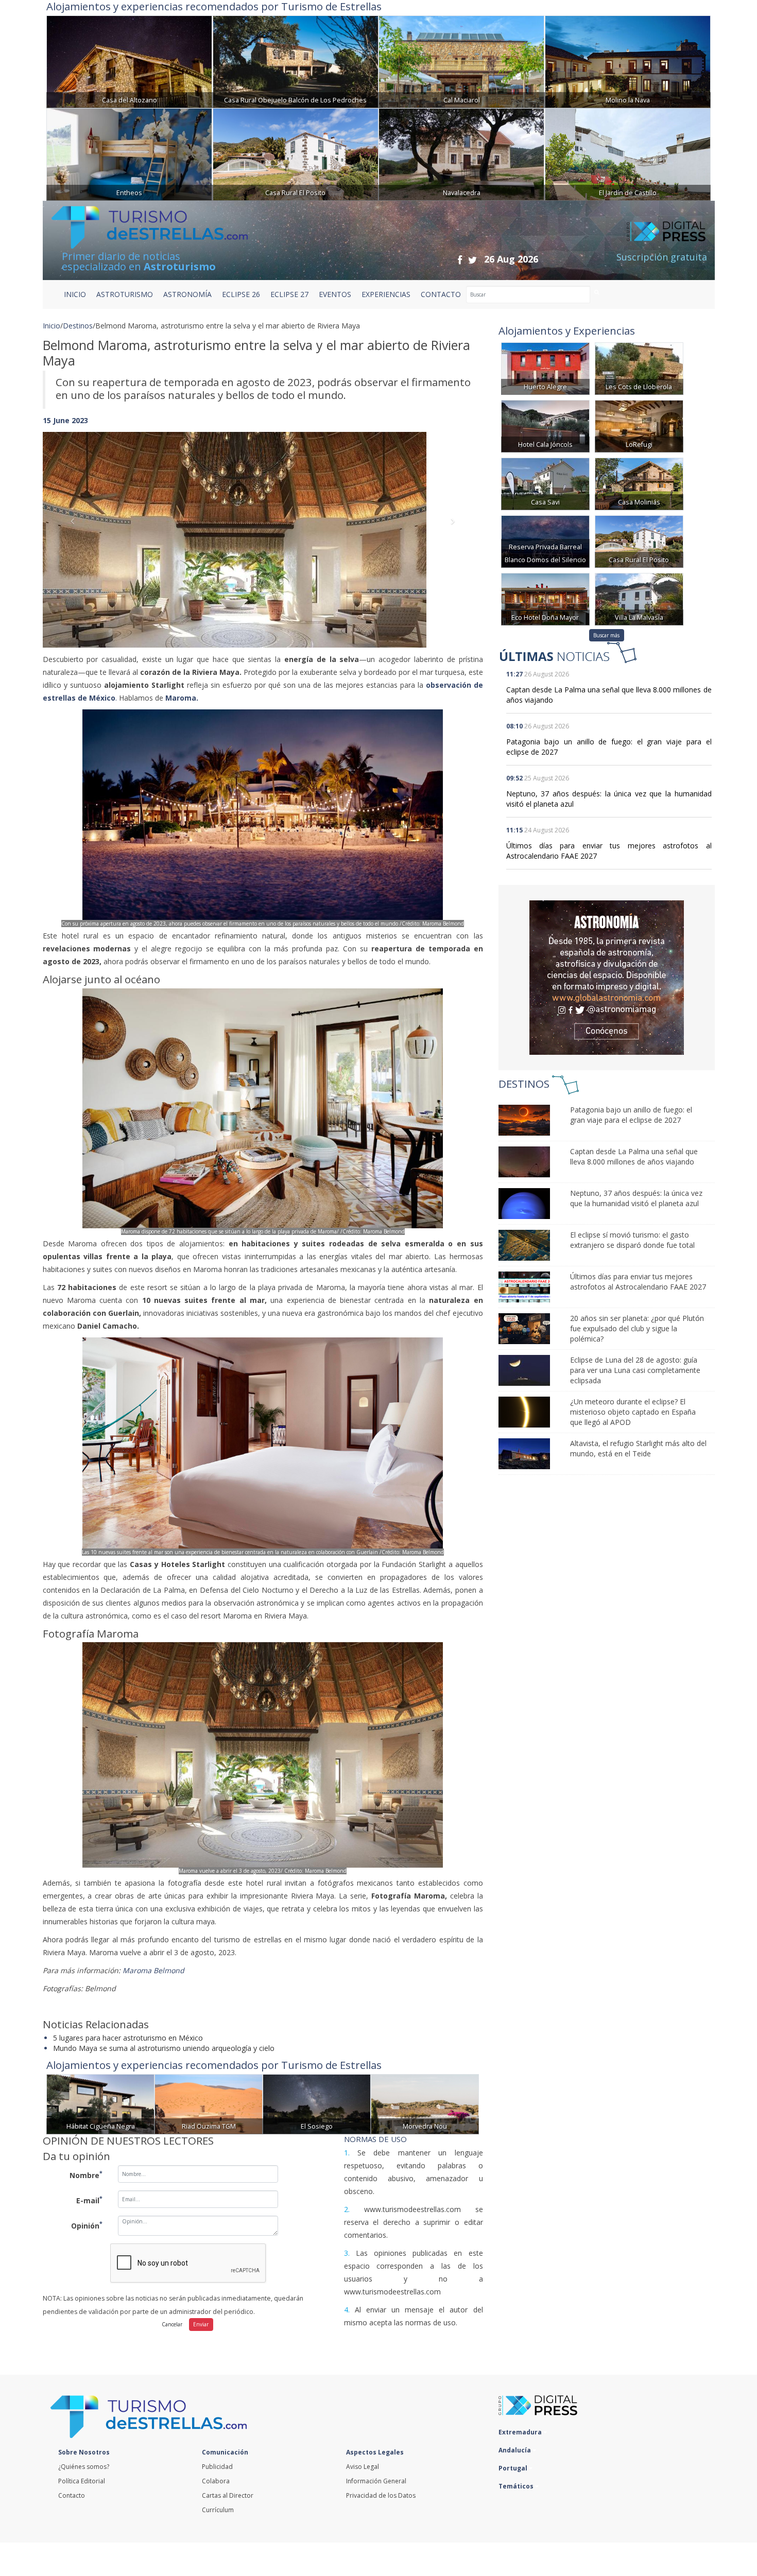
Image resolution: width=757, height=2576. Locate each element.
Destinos (78, 326)
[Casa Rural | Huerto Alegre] (545, 368)
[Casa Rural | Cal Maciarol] (461, 60)
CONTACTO (441, 294)
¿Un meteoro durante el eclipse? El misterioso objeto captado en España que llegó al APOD (633, 1412)
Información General (376, 2481)
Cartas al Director (228, 2495)
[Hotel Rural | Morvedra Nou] (425, 2103)
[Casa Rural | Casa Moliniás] (639, 483)
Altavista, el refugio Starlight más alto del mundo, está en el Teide (638, 1448)
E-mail (89, 2200)
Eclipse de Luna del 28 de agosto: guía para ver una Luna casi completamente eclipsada (635, 1370)
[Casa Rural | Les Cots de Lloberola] (639, 368)
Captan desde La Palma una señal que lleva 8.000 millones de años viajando (634, 1156)
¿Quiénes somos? (84, 2467)
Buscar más (606, 635)
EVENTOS (335, 294)
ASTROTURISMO (125, 294)
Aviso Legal (363, 2467)
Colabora (216, 2481)
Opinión (87, 2225)
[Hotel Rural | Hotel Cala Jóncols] (545, 425)
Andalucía (515, 2450)
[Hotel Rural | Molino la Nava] (628, 60)
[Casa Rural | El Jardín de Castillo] (628, 153)
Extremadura (521, 2432)
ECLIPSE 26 (241, 294)
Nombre (86, 2174)
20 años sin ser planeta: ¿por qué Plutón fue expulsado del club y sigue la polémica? (637, 1328)
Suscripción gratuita (662, 257)
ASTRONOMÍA (187, 294)
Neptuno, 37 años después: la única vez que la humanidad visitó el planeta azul (636, 1198)
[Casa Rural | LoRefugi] (639, 425)
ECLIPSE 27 (289, 294)
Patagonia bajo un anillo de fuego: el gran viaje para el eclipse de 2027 (631, 1115)
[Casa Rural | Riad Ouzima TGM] (209, 2103)
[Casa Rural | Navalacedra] (461, 153)
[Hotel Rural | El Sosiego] (317, 2103)
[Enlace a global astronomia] (607, 978)
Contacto (72, 2495)
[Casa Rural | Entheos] (129, 153)
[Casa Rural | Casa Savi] (545, 483)
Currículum (218, 2510)
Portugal (514, 2468)
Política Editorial (82, 2481)
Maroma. (183, 698)
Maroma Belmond (156, 1970)
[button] (76, 529)
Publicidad (217, 2467)
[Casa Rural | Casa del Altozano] (129, 60)
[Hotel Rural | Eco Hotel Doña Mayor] (545, 598)
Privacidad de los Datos (381, 2495)
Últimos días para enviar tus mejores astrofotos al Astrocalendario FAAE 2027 (638, 1282)
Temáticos (517, 2486)
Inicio (75, 294)
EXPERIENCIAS (386, 294)
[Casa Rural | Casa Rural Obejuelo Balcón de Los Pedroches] (296, 60)
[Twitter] (472, 260)
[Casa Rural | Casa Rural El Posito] (296, 153)
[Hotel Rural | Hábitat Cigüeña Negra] (100, 2103)
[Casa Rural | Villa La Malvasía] (639, 598)
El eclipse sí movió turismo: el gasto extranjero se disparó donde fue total (632, 1240)
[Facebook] (460, 260)
